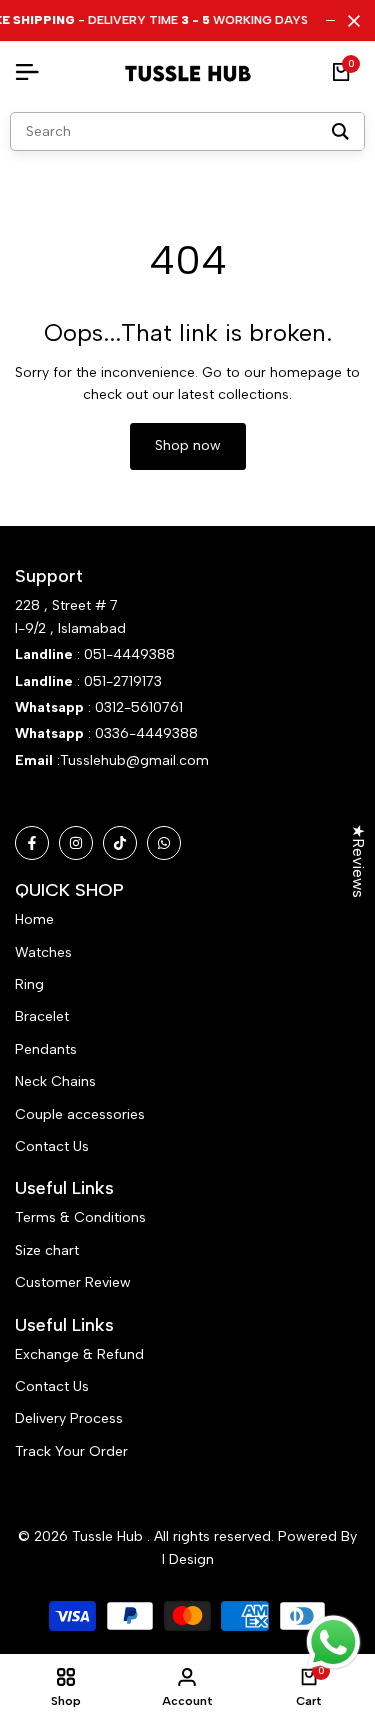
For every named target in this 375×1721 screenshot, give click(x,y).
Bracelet (42, 1016)
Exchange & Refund (79, 1354)
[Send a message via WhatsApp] (333, 1642)
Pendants (46, 1049)
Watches (43, 952)
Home (34, 919)
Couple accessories (80, 1114)
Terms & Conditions (80, 1217)
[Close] (350, 21)
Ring (29, 984)
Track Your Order (71, 1451)
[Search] (340, 131)
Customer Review (73, 1282)
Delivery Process (69, 1418)
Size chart (47, 1250)
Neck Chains (55, 1081)
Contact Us (52, 1146)
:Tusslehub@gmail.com (131, 760)
